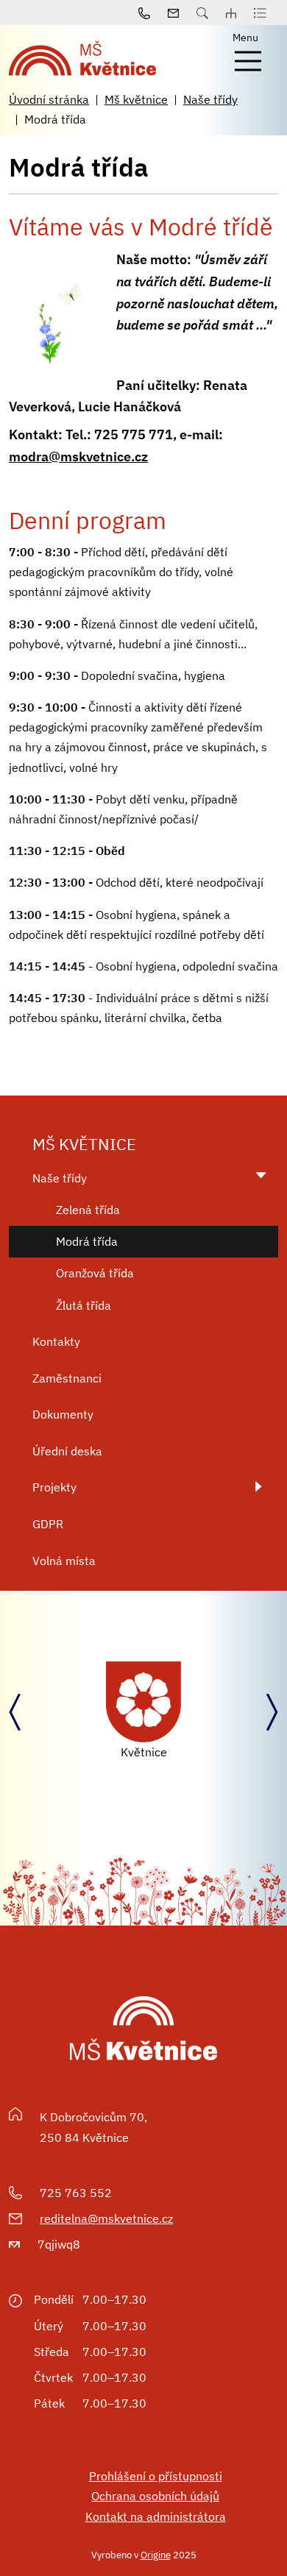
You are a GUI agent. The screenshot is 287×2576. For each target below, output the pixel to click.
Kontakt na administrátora (156, 2516)
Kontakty (56, 1341)
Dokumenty (63, 1414)
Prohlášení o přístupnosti (156, 2476)
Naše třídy (210, 99)
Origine (156, 2555)
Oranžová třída (95, 1273)
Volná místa (64, 1561)
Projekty (54, 1487)
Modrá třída (87, 1241)
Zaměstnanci (67, 1378)
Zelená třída (88, 1210)
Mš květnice (136, 99)
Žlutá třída (84, 1305)
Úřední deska (67, 1451)
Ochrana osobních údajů (155, 2496)
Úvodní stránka (49, 99)
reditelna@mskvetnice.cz (106, 2218)
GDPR (48, 1524)
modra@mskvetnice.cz (78, 457)
